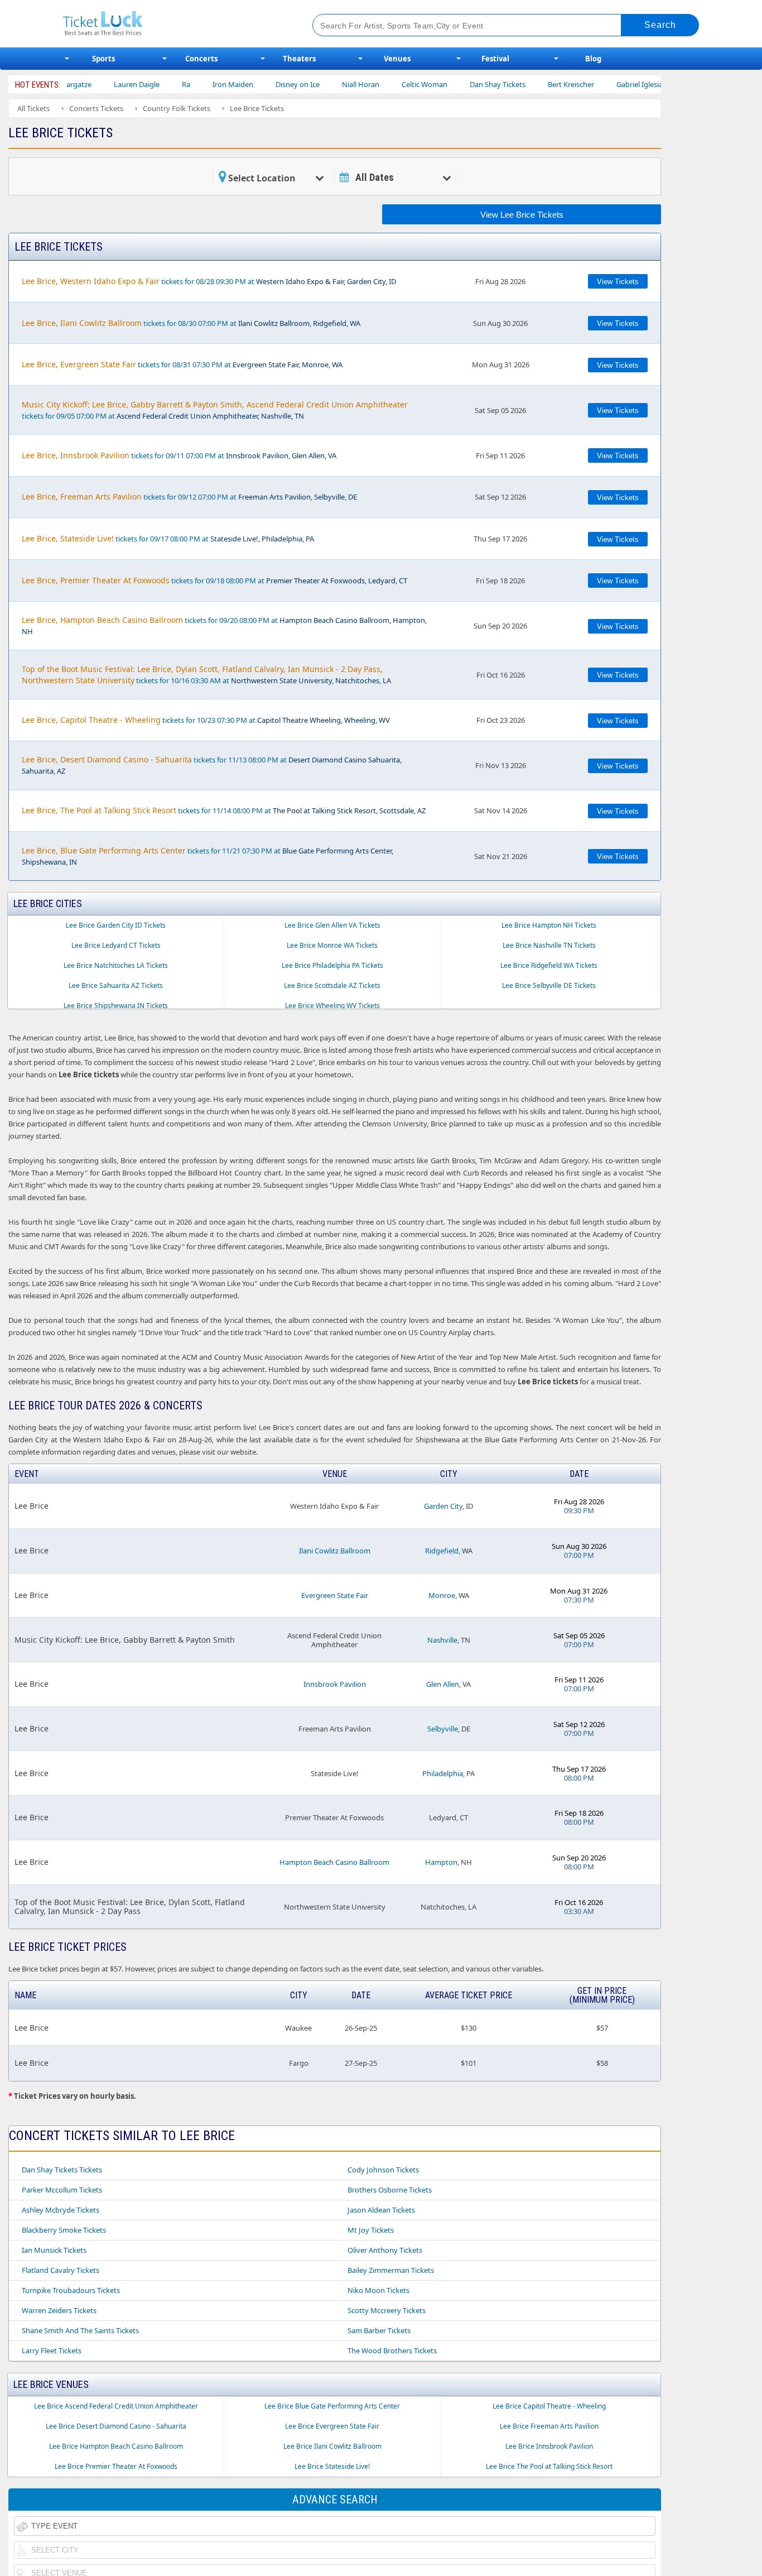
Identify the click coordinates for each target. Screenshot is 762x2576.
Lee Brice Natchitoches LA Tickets (116, 965)
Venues (397, 59)
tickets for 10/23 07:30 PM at (206, 720)
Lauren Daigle (92, 84)
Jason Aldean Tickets (381, 2210)
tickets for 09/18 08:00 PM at (214, 580)
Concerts (201, 59)
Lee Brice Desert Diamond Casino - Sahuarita (116, 2426)
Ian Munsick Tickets (54, 2250)
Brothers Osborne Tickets (390, 2190)
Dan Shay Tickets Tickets (62, 2170)
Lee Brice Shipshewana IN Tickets (116, 1006)
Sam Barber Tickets (379, 2330)
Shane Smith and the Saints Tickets (80, 2330)
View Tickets (618, 282)
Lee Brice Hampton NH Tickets (549, 925)
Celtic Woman (380, 84)
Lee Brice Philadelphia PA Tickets (332, 965)
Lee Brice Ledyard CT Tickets (116, 945)
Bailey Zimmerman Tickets (391, 2270)
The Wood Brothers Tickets (392, 2350)
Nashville (442, 1640)
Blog (593, 59)
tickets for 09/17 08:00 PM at (168, 538)
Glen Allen (443, 1684)
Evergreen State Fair (335, 1595)
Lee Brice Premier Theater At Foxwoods (116, 2466)
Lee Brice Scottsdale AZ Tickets (332, 985)
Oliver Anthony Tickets (385, 2250)
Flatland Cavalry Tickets (61, 2270)
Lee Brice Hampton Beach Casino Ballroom (116, 2446)
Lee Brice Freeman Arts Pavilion (549, 2426)
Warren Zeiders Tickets (59, 2310)
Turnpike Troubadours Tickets (71, 2290)
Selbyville (443, 1729)
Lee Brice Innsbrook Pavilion (549, 2446)
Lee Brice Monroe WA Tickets (332, 945)
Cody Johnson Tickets (383, 2170)
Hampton (441, 1862)
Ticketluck (174, 24)
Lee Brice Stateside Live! (332, 2466)
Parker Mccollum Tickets (62, 2190)
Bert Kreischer (526, 84)
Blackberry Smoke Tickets (64, 2230)
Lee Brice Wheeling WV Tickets (332, 1006)
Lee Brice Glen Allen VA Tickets (332, 925)
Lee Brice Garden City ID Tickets (116, 925)
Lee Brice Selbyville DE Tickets (549, 985)
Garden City (443, 1506)
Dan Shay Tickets (453, 84)
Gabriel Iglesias (597, 84)
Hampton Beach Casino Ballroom (334, 1862)
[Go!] (660, 25)
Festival (495, 59)
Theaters (299, 59)
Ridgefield (442, 1551)
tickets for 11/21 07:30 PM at (208, 856)
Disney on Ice (253, 84)
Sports (103, 59)
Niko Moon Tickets (378, 2290)
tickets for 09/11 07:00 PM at (179, 455)
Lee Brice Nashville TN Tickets (549, 945)
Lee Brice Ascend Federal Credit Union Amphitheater (116, 2406)
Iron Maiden (188, 84)
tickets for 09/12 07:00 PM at (189, 497)
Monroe (442, 1595)
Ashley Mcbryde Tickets (61, 2210)
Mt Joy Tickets (371, 2230)
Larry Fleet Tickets (52, 2350)
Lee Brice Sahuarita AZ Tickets (116, 985)
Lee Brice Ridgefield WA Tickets (549, 965)
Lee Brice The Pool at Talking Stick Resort (549, 2466)
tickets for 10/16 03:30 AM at (206, 675)
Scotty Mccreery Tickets (387, 2310)
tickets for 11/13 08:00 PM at (212, 765)
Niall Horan (316, 84)
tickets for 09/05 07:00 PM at (215, 410)
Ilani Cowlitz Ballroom (335, 1551)
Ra (141, 84)
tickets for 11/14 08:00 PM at (224, 810)
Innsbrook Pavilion (335, 1684)
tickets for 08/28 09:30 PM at (209, 281)
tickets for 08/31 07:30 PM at (182, 364)
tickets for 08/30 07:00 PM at (191, 323)
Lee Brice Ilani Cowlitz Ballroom (332, 2446)
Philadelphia (443, 1773)
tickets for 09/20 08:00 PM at (224, 625)
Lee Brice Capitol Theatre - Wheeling (549, 2406)
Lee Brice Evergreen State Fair (332, 2426)
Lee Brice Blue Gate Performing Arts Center (332, 2406)
